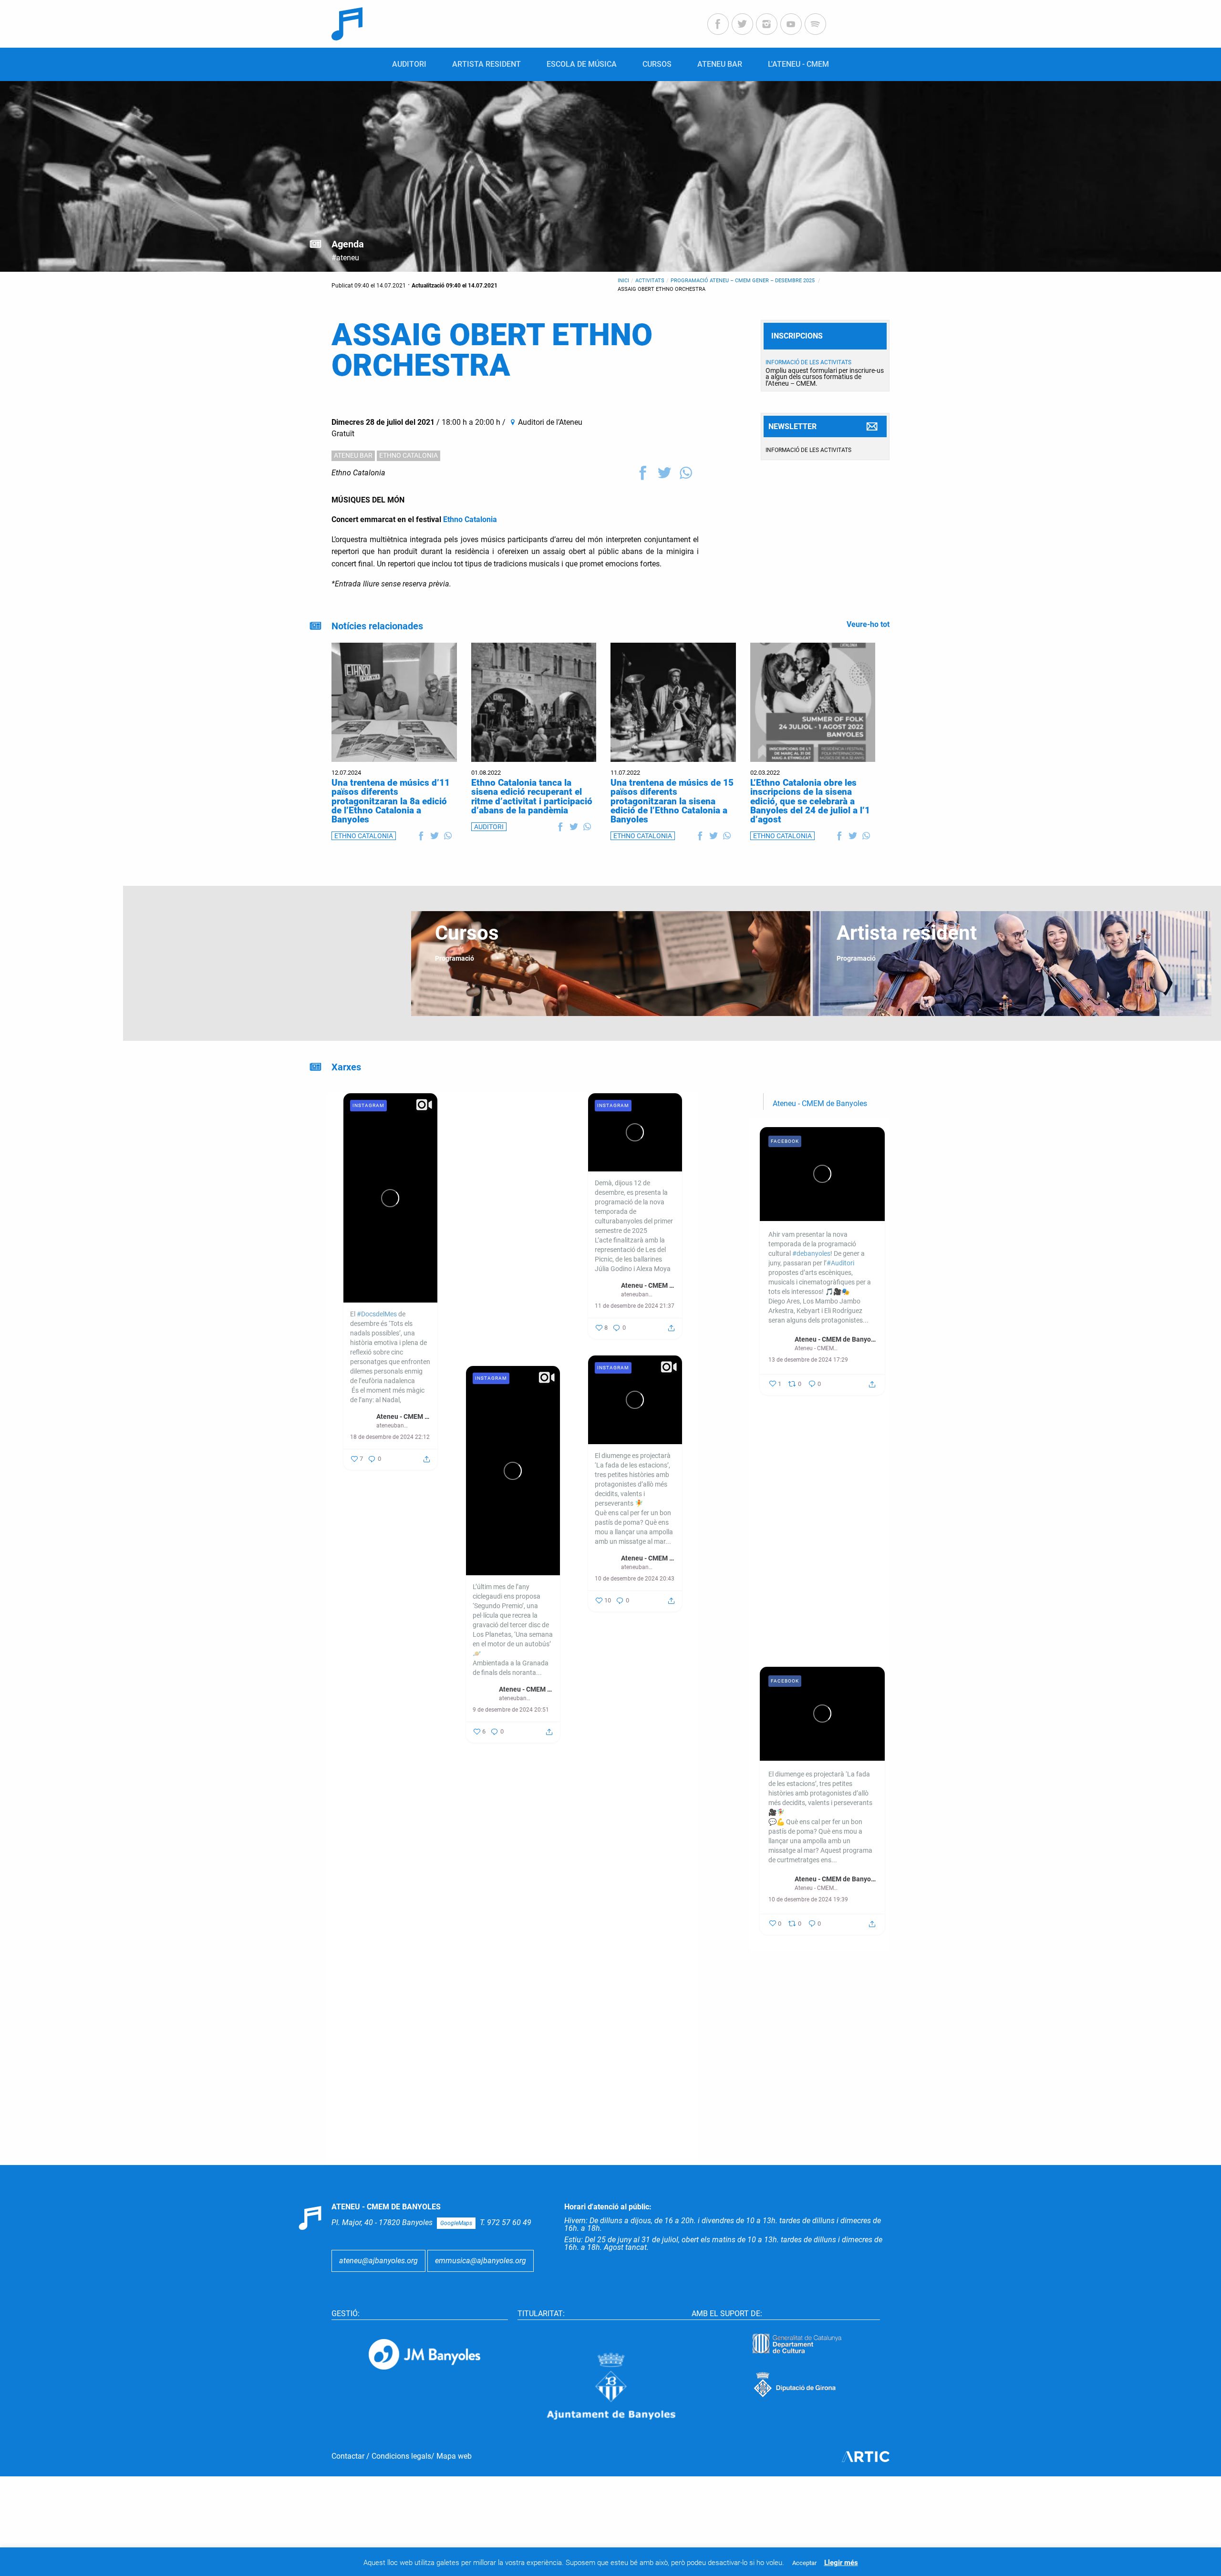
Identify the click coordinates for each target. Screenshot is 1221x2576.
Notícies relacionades (377, 626)
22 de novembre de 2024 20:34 (635, 1957)
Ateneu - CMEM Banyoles (404, 1416)
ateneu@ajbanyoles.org (378, 2261)
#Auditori (486, 1346)
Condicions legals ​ (401, 2456)
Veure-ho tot (868, 624)
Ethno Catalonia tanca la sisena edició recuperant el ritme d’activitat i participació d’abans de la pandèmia (532, 796)
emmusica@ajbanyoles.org (481, 2261)
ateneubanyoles (393, 1426)
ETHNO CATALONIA (409, 455)
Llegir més (841, 2563)
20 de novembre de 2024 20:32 (390, 2117)
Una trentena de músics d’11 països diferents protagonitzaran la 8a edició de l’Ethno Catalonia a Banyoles (391, 801)
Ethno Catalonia (358, 473)
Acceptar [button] (804, 2563)
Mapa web (454, 2456)
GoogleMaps (456, 2223)
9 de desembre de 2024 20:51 (511, 1710)
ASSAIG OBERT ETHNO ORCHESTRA (662, 289)
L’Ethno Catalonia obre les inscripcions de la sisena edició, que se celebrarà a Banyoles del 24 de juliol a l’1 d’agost (810, 801)
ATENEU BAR (353, 455)
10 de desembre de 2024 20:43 (635, 1579)
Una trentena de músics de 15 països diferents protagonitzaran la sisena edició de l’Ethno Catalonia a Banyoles (672, 801)
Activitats (650, 281)
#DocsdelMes (377, 1314)
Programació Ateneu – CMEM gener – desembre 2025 (743, 281)
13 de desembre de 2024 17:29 (808, 1360)
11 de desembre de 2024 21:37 (635, 1306)
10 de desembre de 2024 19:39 (808, 1899)
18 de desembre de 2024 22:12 (390, 1437)
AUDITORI (489, 827)
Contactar (348, 2456)
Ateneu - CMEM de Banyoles (820, 1103)
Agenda (348, 244)
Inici (623, 281)
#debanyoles (492, 1327)
